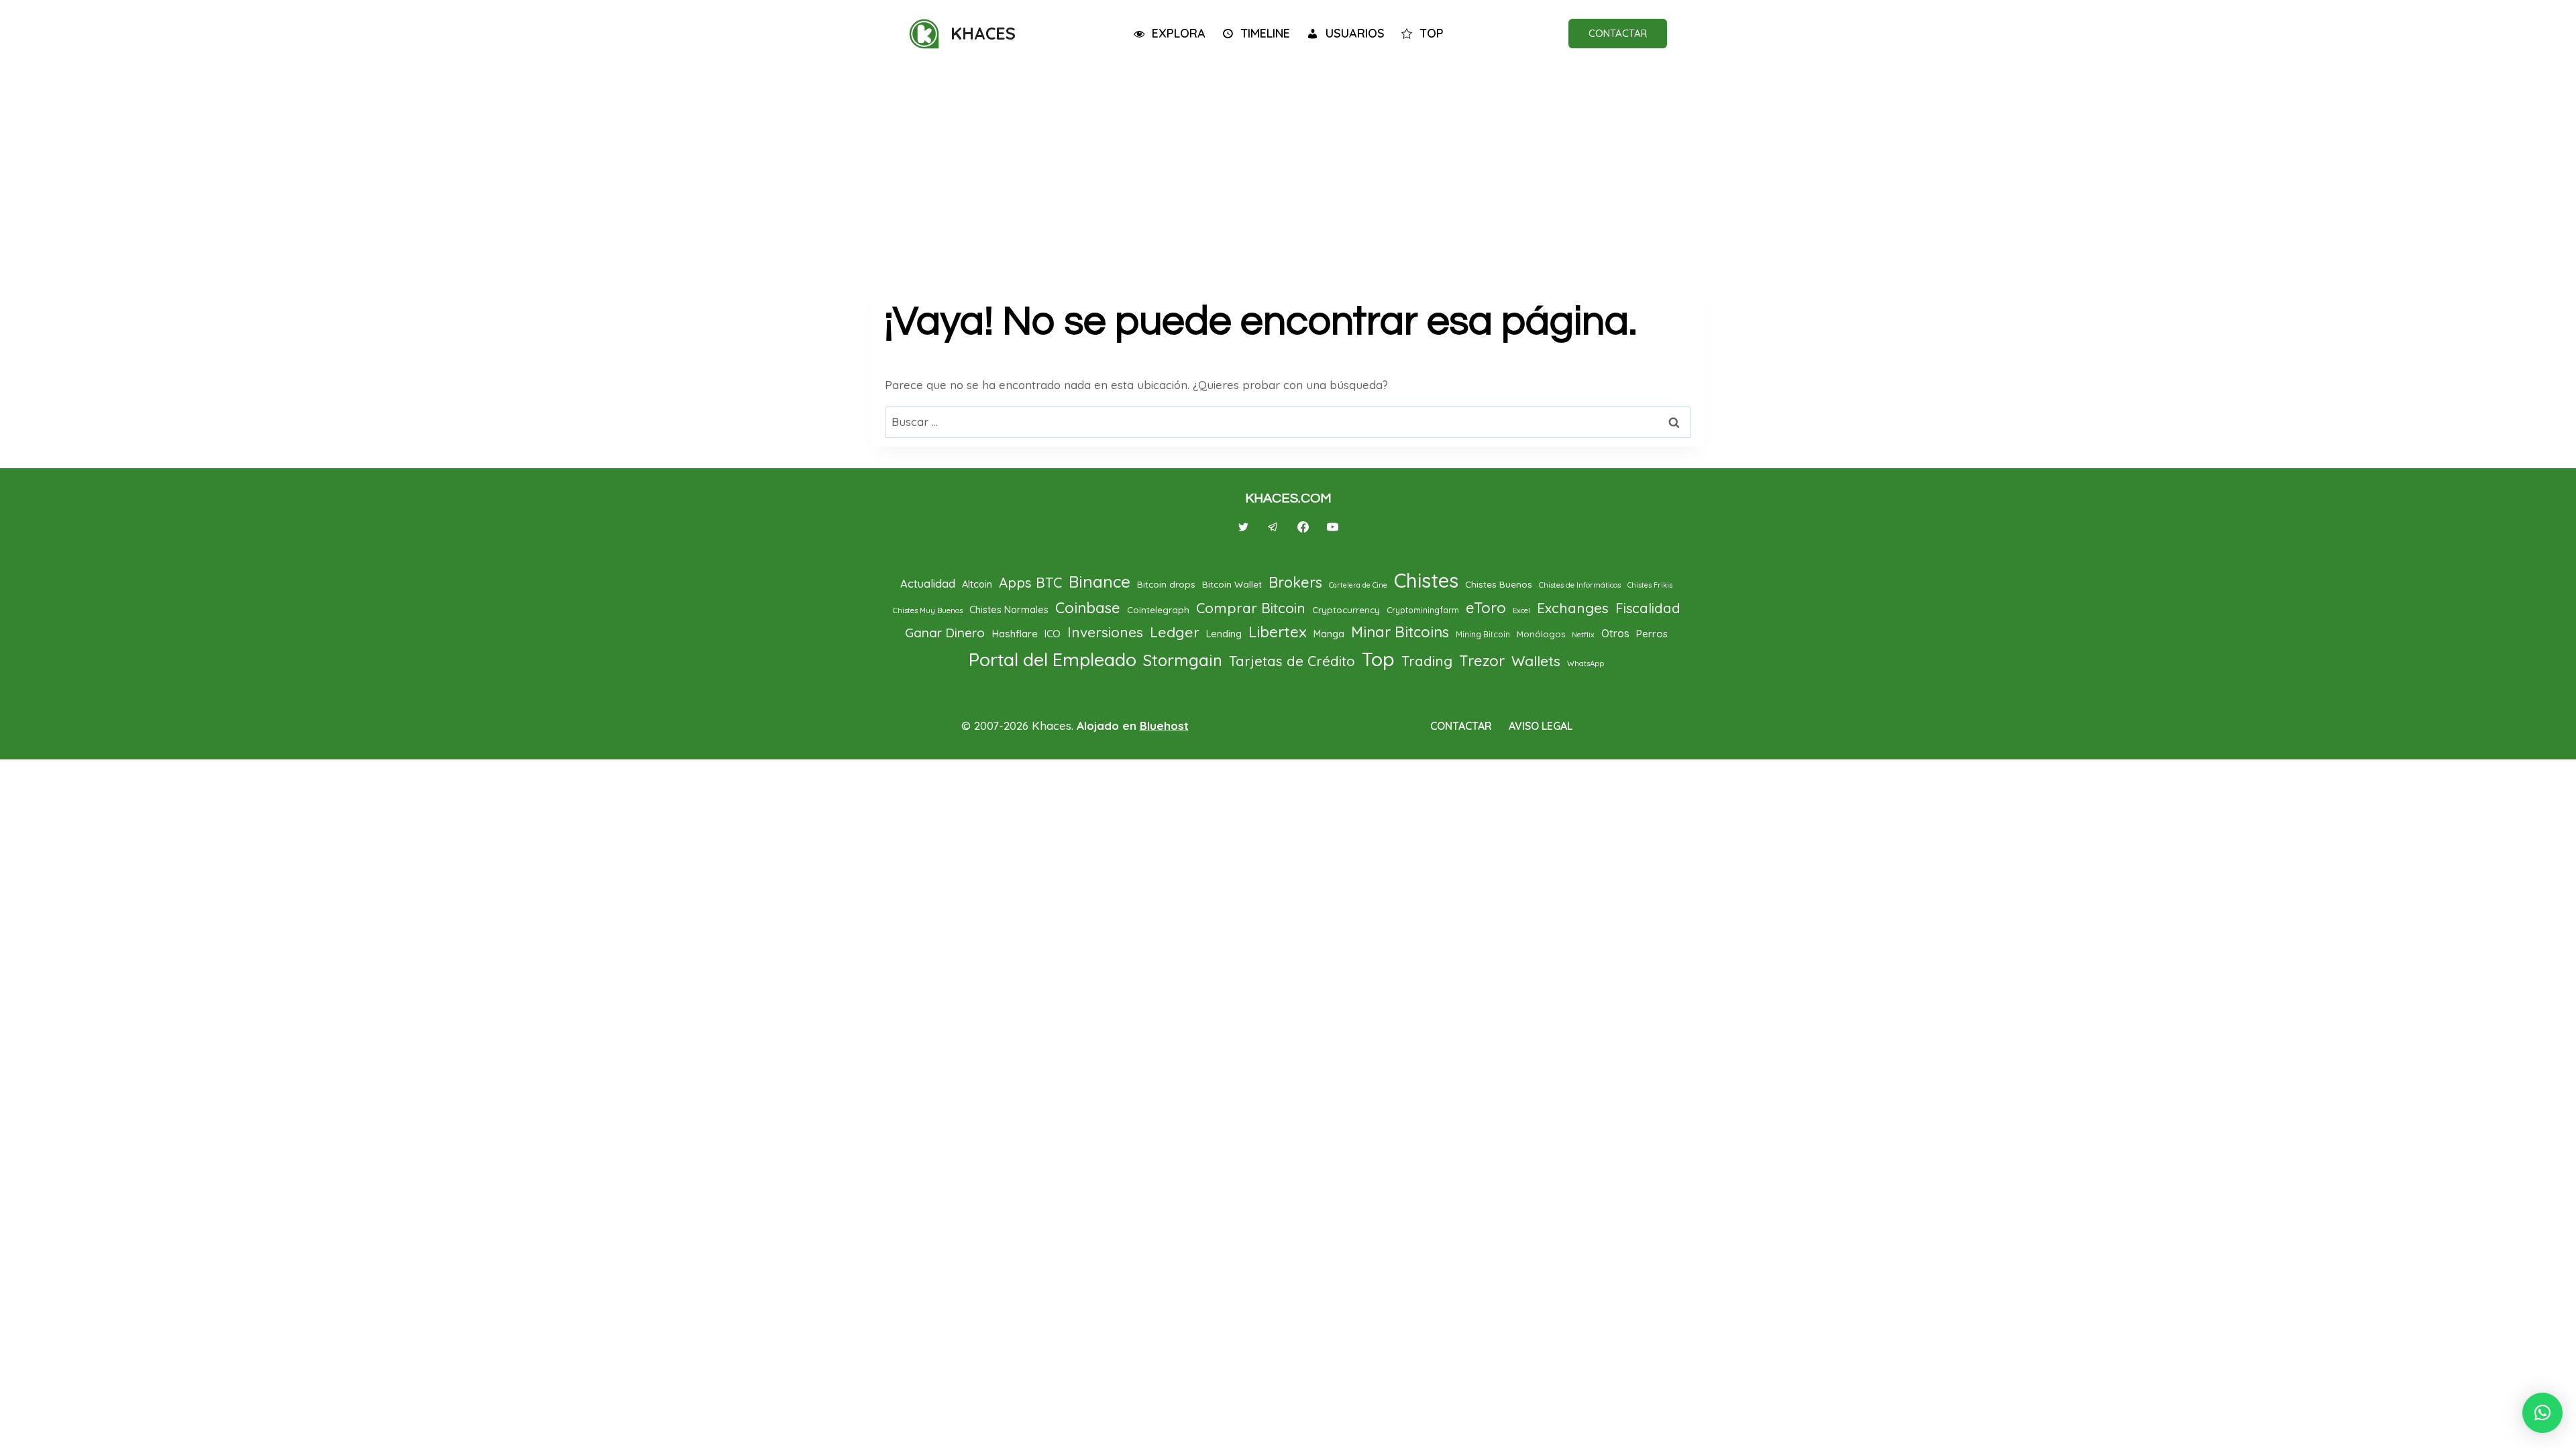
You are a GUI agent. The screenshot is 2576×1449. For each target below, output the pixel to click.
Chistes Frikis (1650, 585)
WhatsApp (1586, 663)
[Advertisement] (1288, 169)
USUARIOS (1355, 33)
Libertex (1278, 632)
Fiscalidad (1648, 608)
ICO (1053, 634)
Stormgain (1183, 660)
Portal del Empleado (1053, 659)
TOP (1432, 33)
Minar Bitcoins (1400, 632)
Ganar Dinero (945, 633)
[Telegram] (1273, 527)
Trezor (1482, 661)
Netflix (1583, 635)
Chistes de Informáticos (1580, 585)
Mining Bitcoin (1483, 634)
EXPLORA (1179, 33)
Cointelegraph (1158, 609)
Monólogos (1541, 634)
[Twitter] (1244, 527)
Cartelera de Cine (1358, 585)
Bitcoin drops (1166, 584)
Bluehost (1164, 726)
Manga (1329, 634)
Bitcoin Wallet (1232, 584)
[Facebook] (1303, 527)
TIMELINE (1265, 33)
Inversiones (1105, 632)
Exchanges (1573, 608)
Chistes (1426, 580)
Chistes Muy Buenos (928, 610)
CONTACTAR (1618, 33)
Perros (1652, 634)
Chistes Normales (1009, 609)
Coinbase (1088, 608)
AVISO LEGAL (1541, 726)
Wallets (1536, 661)
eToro (1486, 608)
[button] (2542, 1413)
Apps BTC (1030, 583)
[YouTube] (1332, 527)
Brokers (1295, 582)
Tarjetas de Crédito (1292, 661)
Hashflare (1015, 633)
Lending (1224, 634)
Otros (1615, 633)
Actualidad (928, 583)
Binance (1099, 582)
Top (1378, 659)
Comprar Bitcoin (1251, 608)
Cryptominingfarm (1423, 610)
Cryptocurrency (1346, 609)
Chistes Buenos (1499, 584)
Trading (1427, 661)
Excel (1521, 610)
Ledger (1175, 632)
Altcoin (977, 584)
